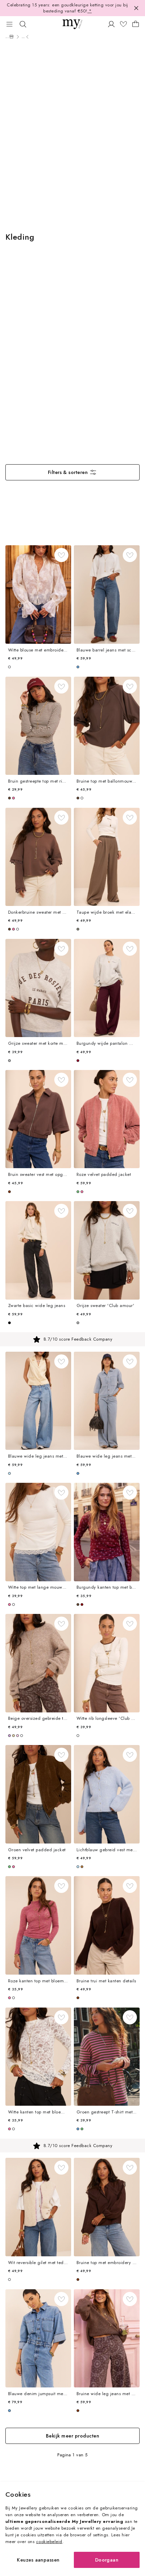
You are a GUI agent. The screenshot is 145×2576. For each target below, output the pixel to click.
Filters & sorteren (68, 472)
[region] (72, 1339)
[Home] (11, 37)
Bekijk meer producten (72, 2436)
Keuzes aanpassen (38, 2560)
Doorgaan (107, 2560)
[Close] (136, 8)
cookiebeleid (49, 2542)
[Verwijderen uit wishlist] (61, 555)
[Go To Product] (38, 595)
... (7, 37)
